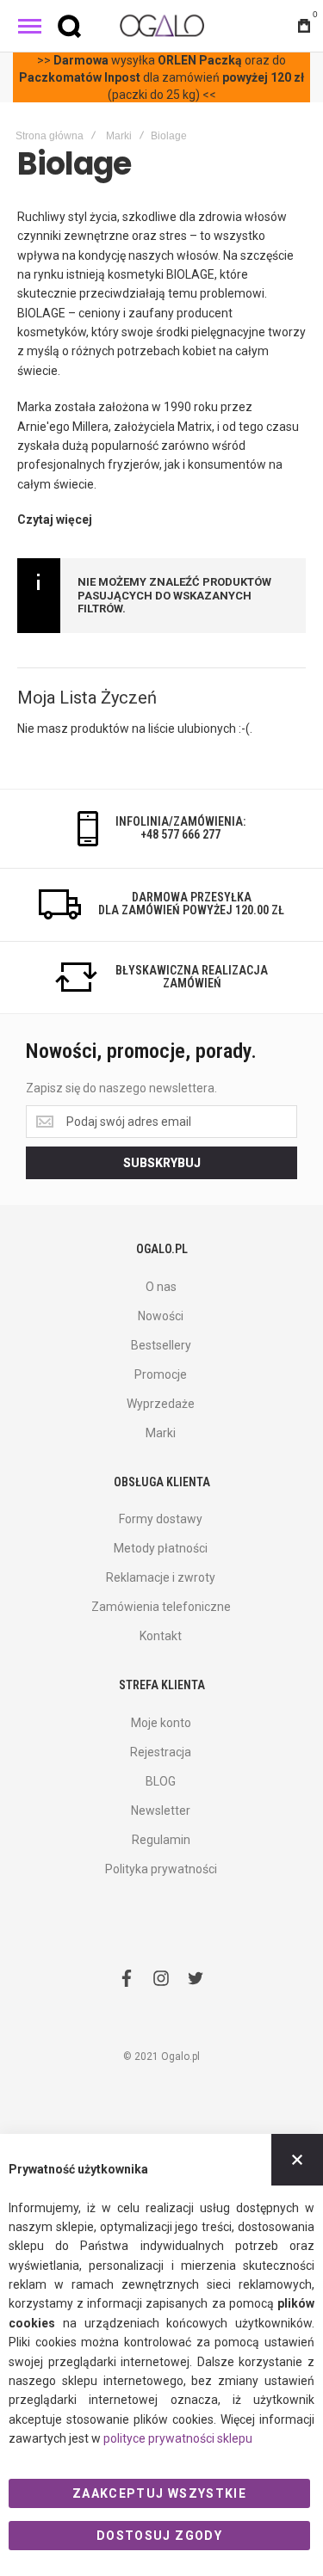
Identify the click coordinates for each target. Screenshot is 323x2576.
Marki (119, 136)
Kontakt (161, 1636)
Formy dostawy (161, 1519)
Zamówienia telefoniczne (161, 1607)
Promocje (161, 1374)
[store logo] (162, 25)
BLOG (161, 1781)
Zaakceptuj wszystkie (159, 2493)
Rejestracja (161, 1752)
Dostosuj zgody (159, 2536)
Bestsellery (161, 1345)
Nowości (161, 1316)
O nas (161, 1287)
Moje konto (161, 1723)
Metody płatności (161, 1548)
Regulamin (161, 1840)
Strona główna (50, 136)
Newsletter (161, 1811)
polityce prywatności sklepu (178, 2438)
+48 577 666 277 (180, 834)
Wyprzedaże (161, 1404)
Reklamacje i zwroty (161, 1577)
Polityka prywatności (161, 1869)
